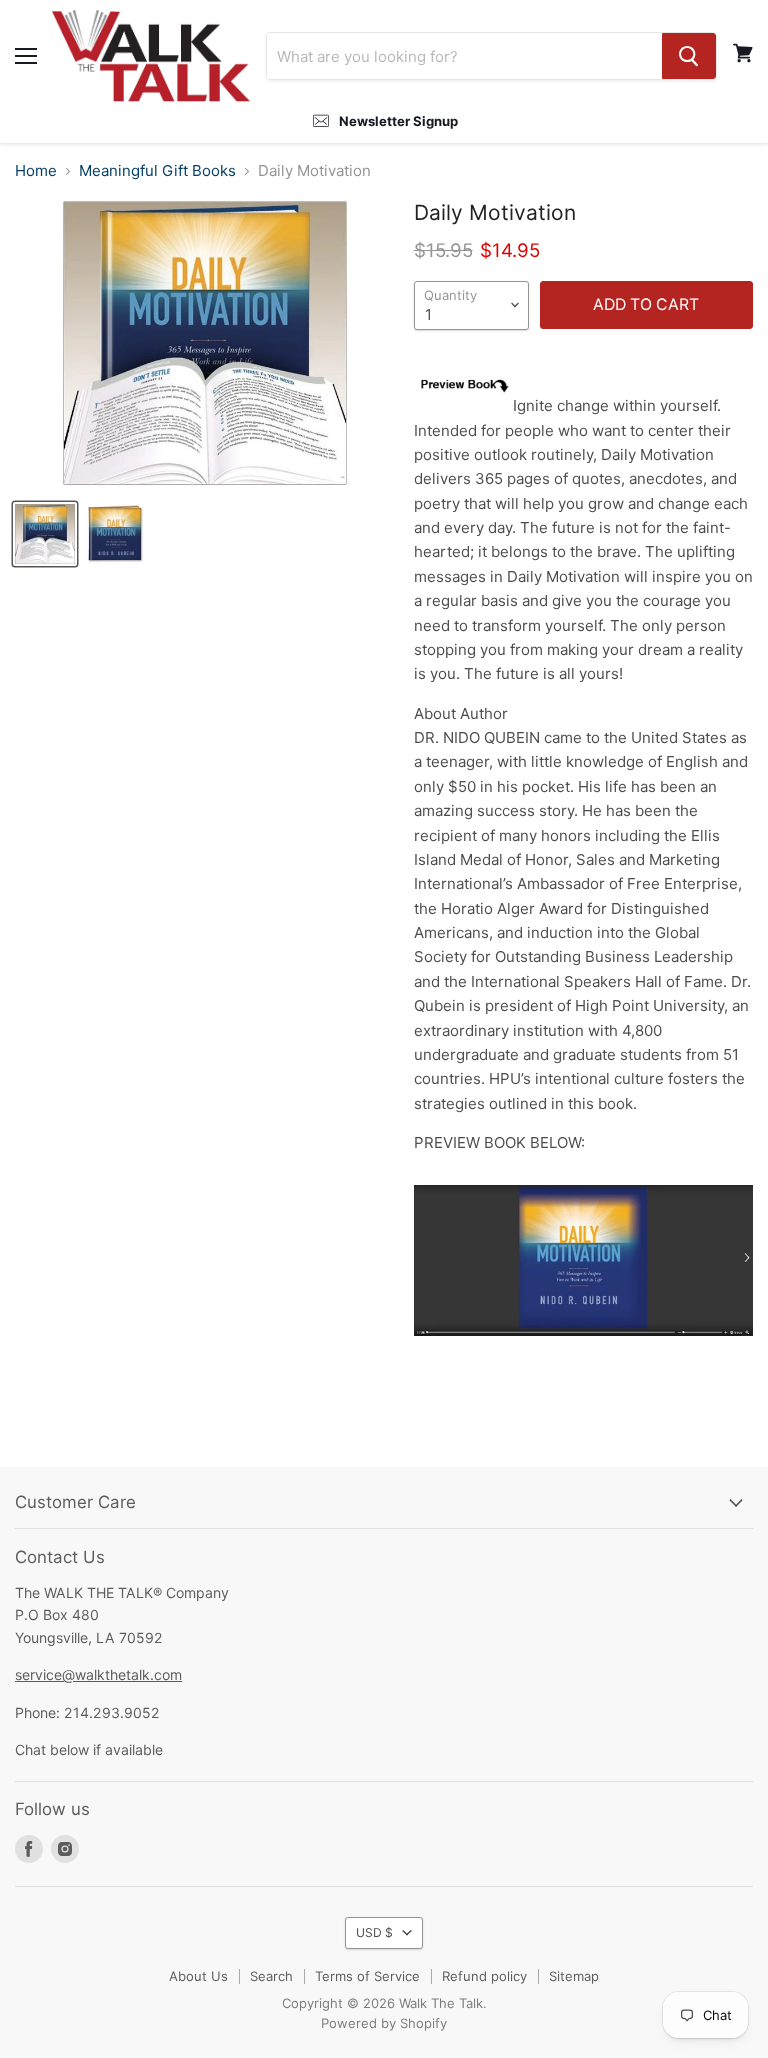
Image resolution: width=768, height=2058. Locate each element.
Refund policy (484, 1976)
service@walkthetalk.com (98, 1674)
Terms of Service (367, 1976)
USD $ (374, 1932)
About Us (198, 1976)
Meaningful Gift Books (157, 171)
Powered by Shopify (384, 2023)
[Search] (689, 56)
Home (36, 171)
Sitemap (574, 1976)
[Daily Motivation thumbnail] (115, 534)
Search (271, 1976)
